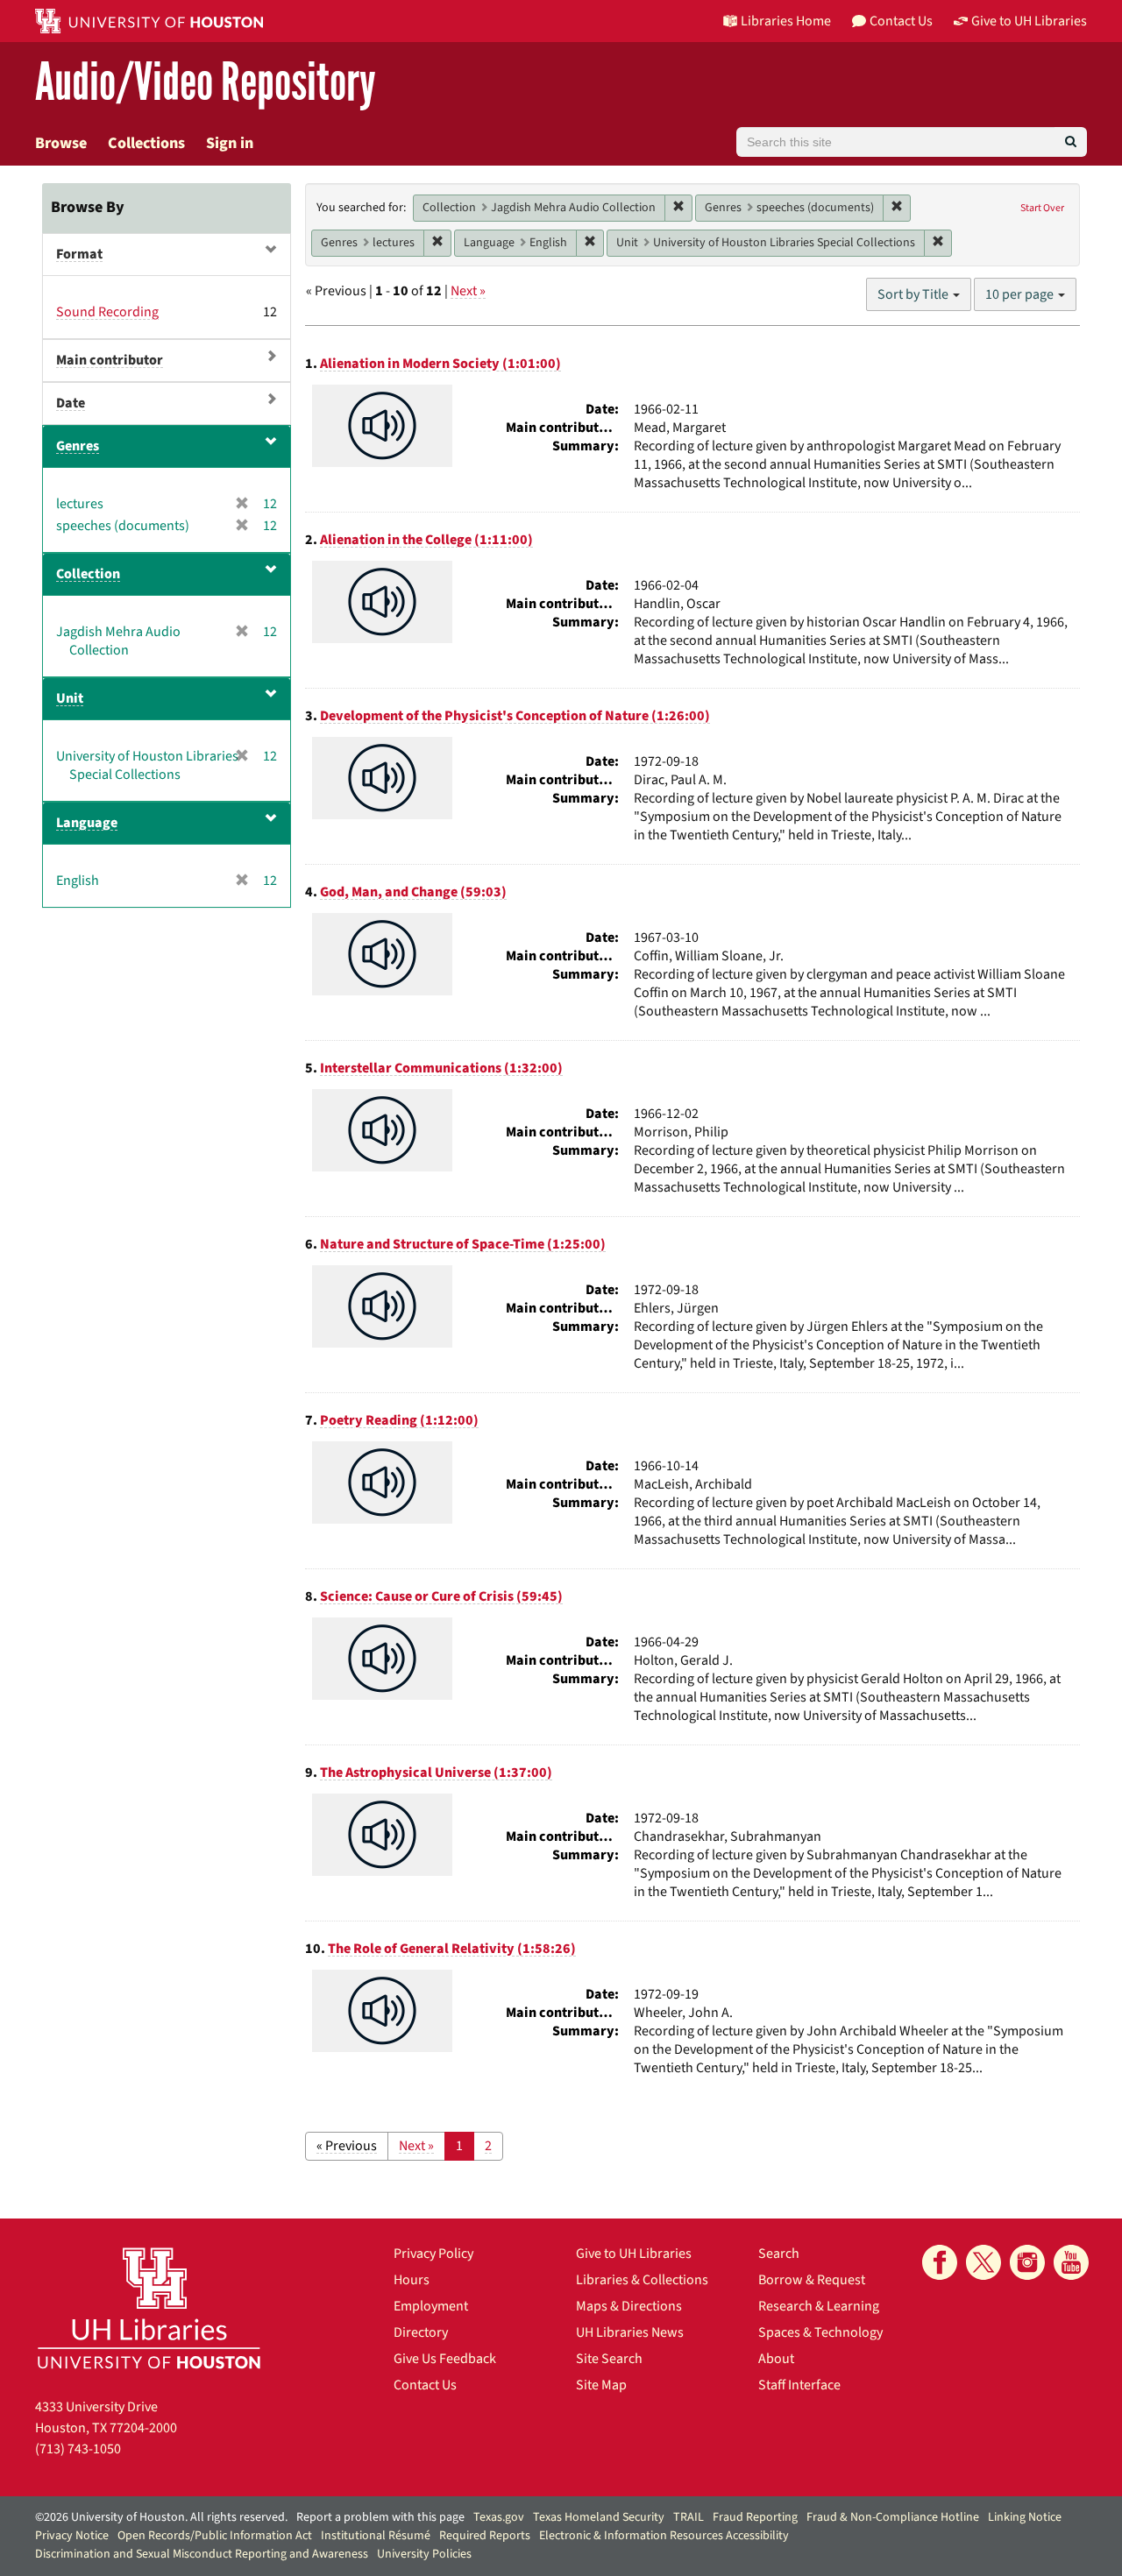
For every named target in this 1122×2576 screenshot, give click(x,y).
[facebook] (940, 2262)
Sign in (230, 143)
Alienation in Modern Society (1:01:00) (440, 364)
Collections (146, 143)
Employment (431, 2306)
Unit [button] (70, 698)
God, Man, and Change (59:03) (413, 892)
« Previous (347, 2146)
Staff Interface (799, 2385)
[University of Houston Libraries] (149, 2307)
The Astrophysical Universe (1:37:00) (436, 1773)
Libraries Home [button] (786, 21)
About (776, 2359)
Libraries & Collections (642, 2280)
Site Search (609, 2359)
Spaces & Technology (820, 2332)
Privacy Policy (433, 2254)
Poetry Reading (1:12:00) (399, 1420)
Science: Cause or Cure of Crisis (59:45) (441, 1596)
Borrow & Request (812, 2280)
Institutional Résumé (376, 2536)
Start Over (1042, 208)
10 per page (1021, 294)
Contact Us (425, 2385)
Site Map (601, 2385)
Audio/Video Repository (206, 83)
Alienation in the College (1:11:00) (426, 540)
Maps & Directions (629, 2306)
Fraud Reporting (755, 2517)
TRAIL (689, 2517)
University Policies (424, 2554)
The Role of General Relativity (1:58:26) (452, 1949)
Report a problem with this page (380, 2517)
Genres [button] (78, 446)
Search (779, 2254)
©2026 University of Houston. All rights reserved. (161, 2517)
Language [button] (87, 823)
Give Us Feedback (445, 2359)
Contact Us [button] (901, 21)
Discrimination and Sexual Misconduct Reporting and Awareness (202, 2554)
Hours (412, 2280)
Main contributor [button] (110, 360)
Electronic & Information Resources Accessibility (664, 2536)
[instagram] (1027, 2262)
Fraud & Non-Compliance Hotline (893, 2517)
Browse (61, 143)
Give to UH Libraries (634, 2254)
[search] (1071, 142)
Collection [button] (88, 574)
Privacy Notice (72, 2536)
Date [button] (71, 403)
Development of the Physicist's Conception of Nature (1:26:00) (515, 716)
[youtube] (1071, 2262)
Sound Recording (107, 312)
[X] (984, 2262)
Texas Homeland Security (599, 2517)
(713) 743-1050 (78, 2449)
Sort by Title (914, 294)
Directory (421, 2332)
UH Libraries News (630, 2332)
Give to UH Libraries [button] (1029, 21)
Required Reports (485, 2536)
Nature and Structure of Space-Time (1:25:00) (463, 1244)
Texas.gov (499, 2517)
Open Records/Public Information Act (215, 2536)
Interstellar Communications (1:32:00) (441, 1068)
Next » (468, 291)
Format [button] (79, 254)
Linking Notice (1025, 2517)
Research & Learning (819, 2306)
